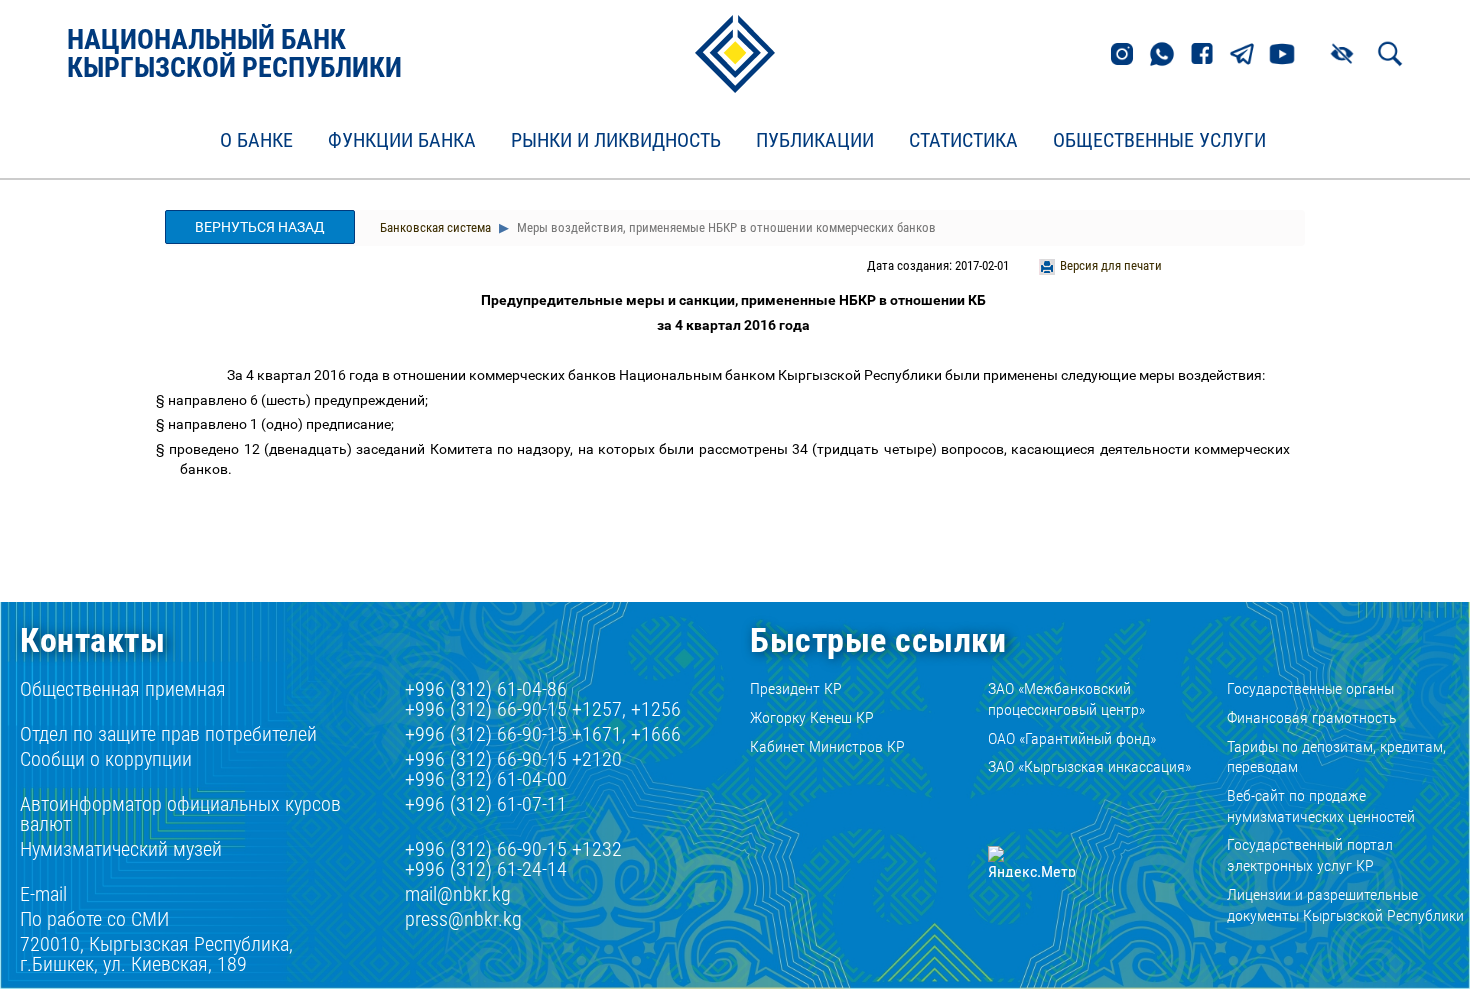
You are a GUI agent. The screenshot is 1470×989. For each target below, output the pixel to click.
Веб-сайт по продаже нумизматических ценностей (1321, 806)
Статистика (963, 141)
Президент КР (796, 688)
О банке (256, 141)
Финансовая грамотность (1312, 717)
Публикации (815, 141)
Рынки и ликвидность (616, 141)
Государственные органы (1310, 688)
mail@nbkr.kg (458, 894)
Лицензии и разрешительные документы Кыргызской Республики (1345, 905)
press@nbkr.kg (463, 919)
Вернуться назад (260, 227)
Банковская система (435, 227)
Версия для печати (1111, 265)
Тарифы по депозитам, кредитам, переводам (1336, 757)
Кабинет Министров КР (827, 746)
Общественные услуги (1159, 141)
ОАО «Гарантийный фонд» (1072, 738)
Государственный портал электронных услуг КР (1310, 855)
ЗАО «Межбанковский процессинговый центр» (1066, 699)
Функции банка (402, 141)
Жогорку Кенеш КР (812, 717)
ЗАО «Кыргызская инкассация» (1089, 766)
